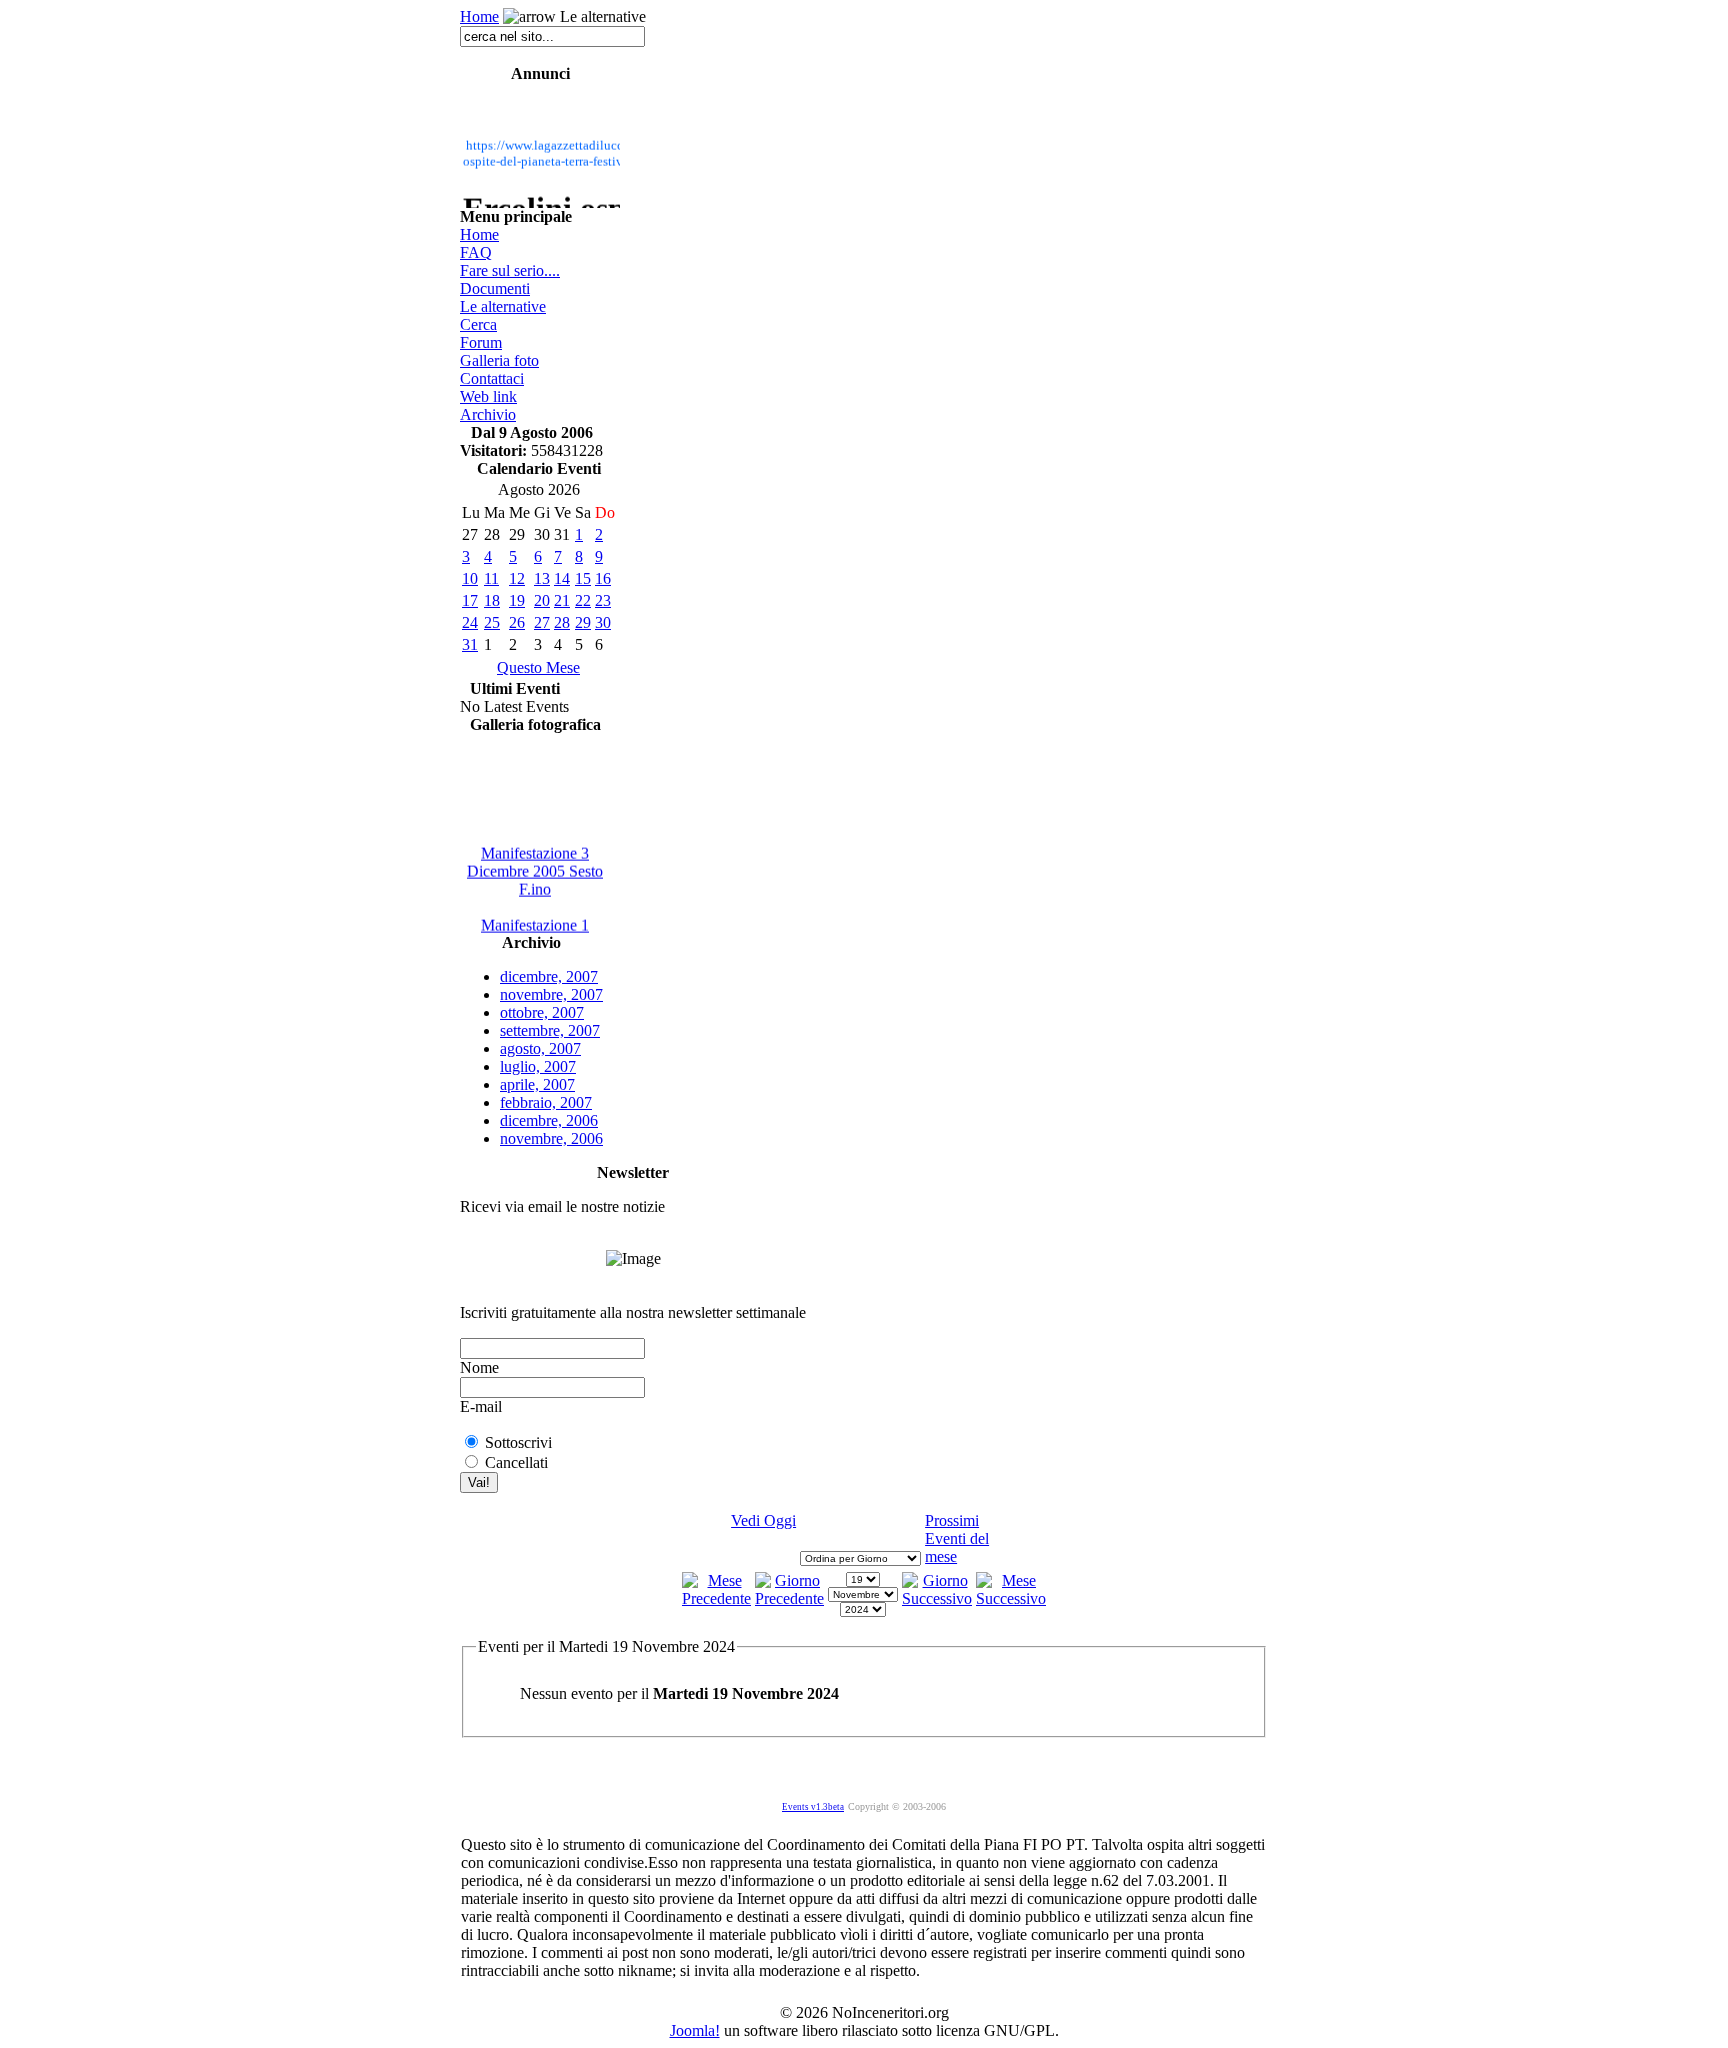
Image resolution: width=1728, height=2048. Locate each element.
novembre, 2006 (551, 1138)
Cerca (478, 324)
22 (583, 600)
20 (542, 600)
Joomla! (695, 2030)
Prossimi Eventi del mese (957, 1538)
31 (470, 644)
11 (491, 578)
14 (562, 578)
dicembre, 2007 (549, 976)
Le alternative (503, 306)
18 (492, 600)
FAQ (476, 252)
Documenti (495, 288)
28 (562, 622)
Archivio (488, 414)
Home (479, 16)
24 (470, 622)
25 (492, 622)
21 (562, 600)
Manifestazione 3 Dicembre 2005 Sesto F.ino (535, 865)
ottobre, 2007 (542, 1012)
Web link (488, 396)
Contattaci (492, 378)
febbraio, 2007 (546, 1102)
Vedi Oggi (763, 1520)
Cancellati (516, 1462)
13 (542, 578)
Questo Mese (538, 667)
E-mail (481, 1406)
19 (517, 600)
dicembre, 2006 (549, 1120)
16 (603, 578)
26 (517, 622)
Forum (481, 342)
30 (603, 622)
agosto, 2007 (540, 1048)
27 (542, 622)
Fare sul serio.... (510, 270)
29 (583, 622)
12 (517, 578)
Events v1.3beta (813, 1807)
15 (583, 578)
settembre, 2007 (550, 1030)
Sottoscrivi (518, 1442)
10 (470, 578)
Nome (479, 1367)
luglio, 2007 (538, 1066)
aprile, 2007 (537, 1084)
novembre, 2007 (551, 994)
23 (603, 600)
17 (470, 600)
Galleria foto (499, 360)
